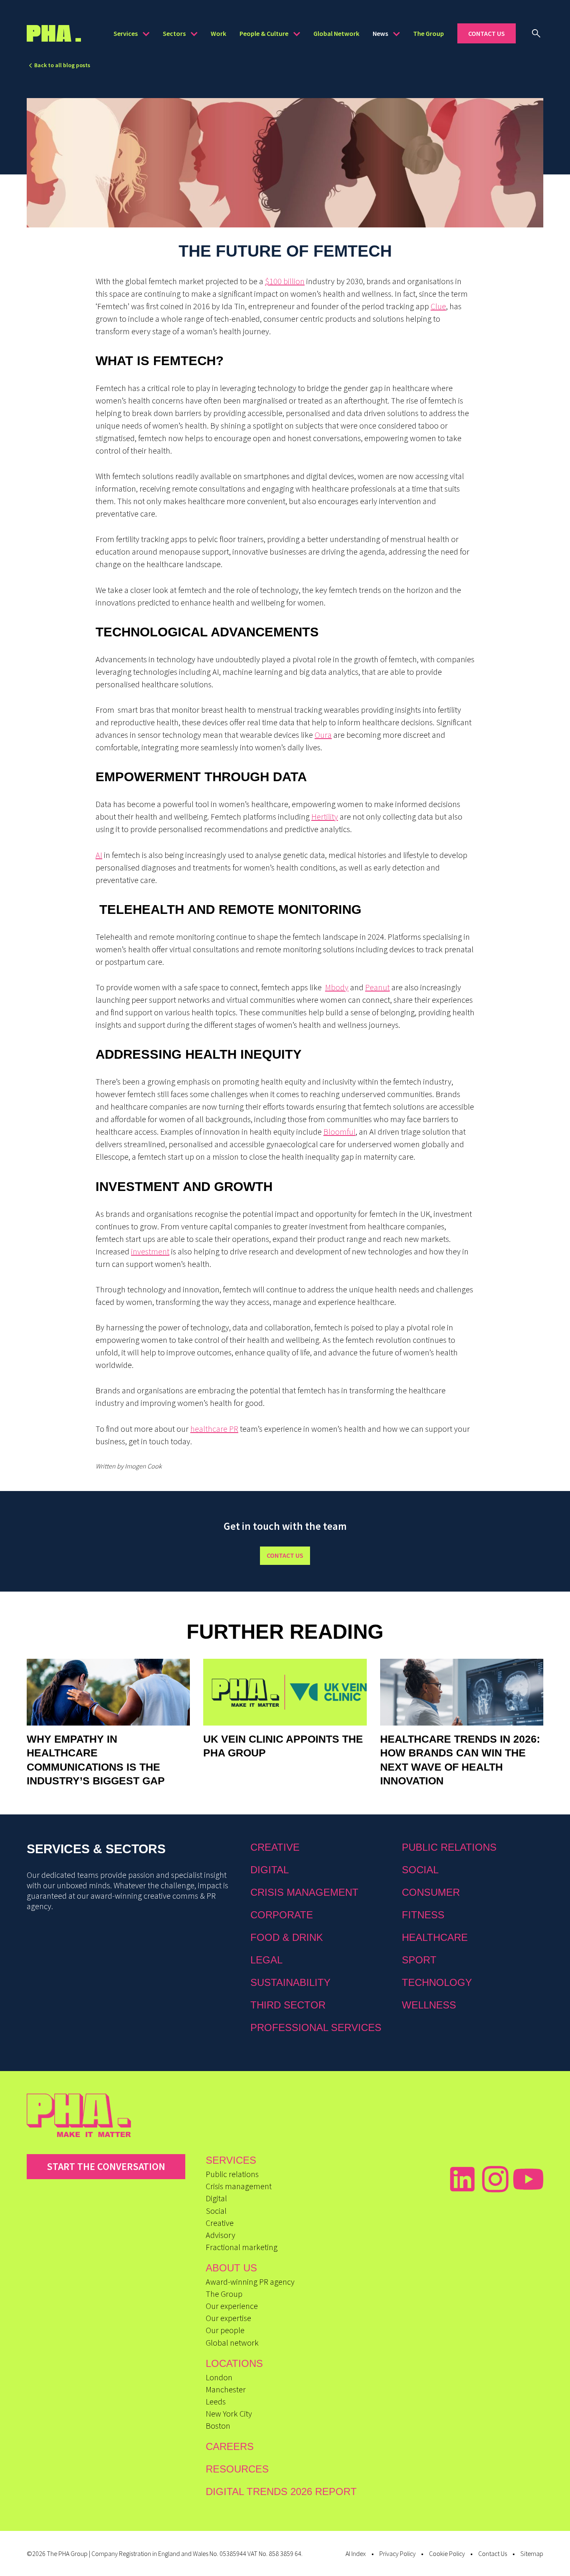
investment (150, 1251)
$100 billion (285, 281)
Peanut (377, 987)
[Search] (536, 33)
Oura (323, 735)
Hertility (325, 816)
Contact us (285, 1555)
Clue (438, 306)
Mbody (337, 987)
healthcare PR (214, 1429)
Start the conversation (106, 2166)
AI (99, 855)
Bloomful (339, 1132)
